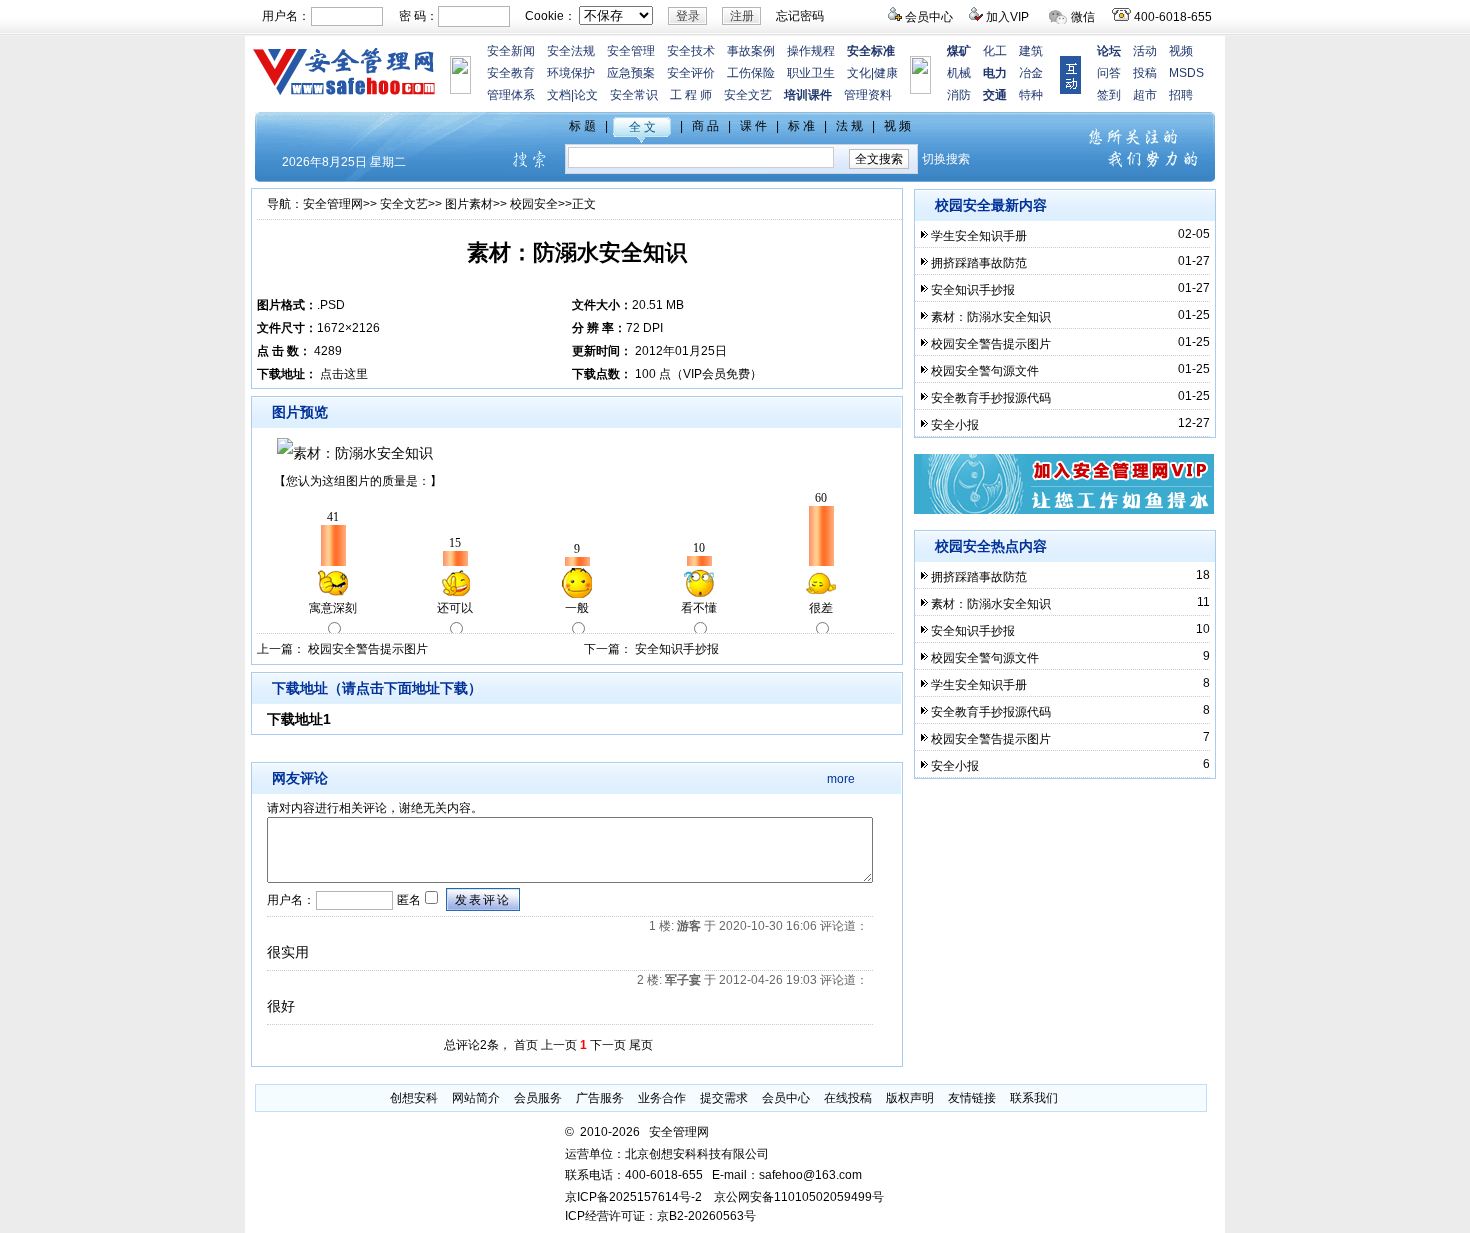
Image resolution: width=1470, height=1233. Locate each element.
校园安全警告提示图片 (368, 649)
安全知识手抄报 (677, 649)
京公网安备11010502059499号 (799, 1197)
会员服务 (538, 1098)
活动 (1145, 51)
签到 (1109, 95)
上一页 (559, 1045)
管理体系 (511, 95)
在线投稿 (848, 1098)
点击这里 (344, 374)
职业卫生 (811, 73)
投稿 (1145, 73)
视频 (1181, 51)
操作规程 (811, 51)
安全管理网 (333, 204)
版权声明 (910, 1098)
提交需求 (724, 1098)
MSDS (1186, 73)
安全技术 (691, 51)
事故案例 (751, 51)
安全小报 (955, 425)
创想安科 (414, 1098)
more (841, 779)
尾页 (641, 1045)
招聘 (1181, 95)
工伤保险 (751, 73)
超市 (1145, 95)
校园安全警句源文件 (985, 371)
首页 (526, 1045)
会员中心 (929, 17)
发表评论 (483, 900)
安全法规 (571, 51)
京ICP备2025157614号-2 (633, 1197)
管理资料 (868, 95)
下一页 (608, 1045)
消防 (959, 95)
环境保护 (571, 73)
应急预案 (631, 73)
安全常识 (634, 95)
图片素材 (469, 204)
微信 (1083, 17)
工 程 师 (691, 95)
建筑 (1031, 51)
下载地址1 (299, 719)
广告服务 (600, 1098)
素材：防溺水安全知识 (991, 317)
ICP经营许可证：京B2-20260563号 (660, 1216)
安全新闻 (511, 51)
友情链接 (972, 1098)
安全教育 (511, 73)
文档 (559, 95)
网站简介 (476, 1098)
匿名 (407, 900)
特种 (1031, 95)
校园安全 (534, 204)
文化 (859, 73)
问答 (1109, 73)
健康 (886, 73)
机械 (959, 73)
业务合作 (662, 1098)
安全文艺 (748, 95)
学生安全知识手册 (979, 236)
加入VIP (1007, 17)
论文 (586, 95)
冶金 (1031, 73)
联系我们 (1034, 1098)
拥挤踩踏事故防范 (979, 263)
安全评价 (691, 73)
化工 (995, 51)
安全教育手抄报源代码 (991, 398)
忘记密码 (800, 16)
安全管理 (631, 51)
